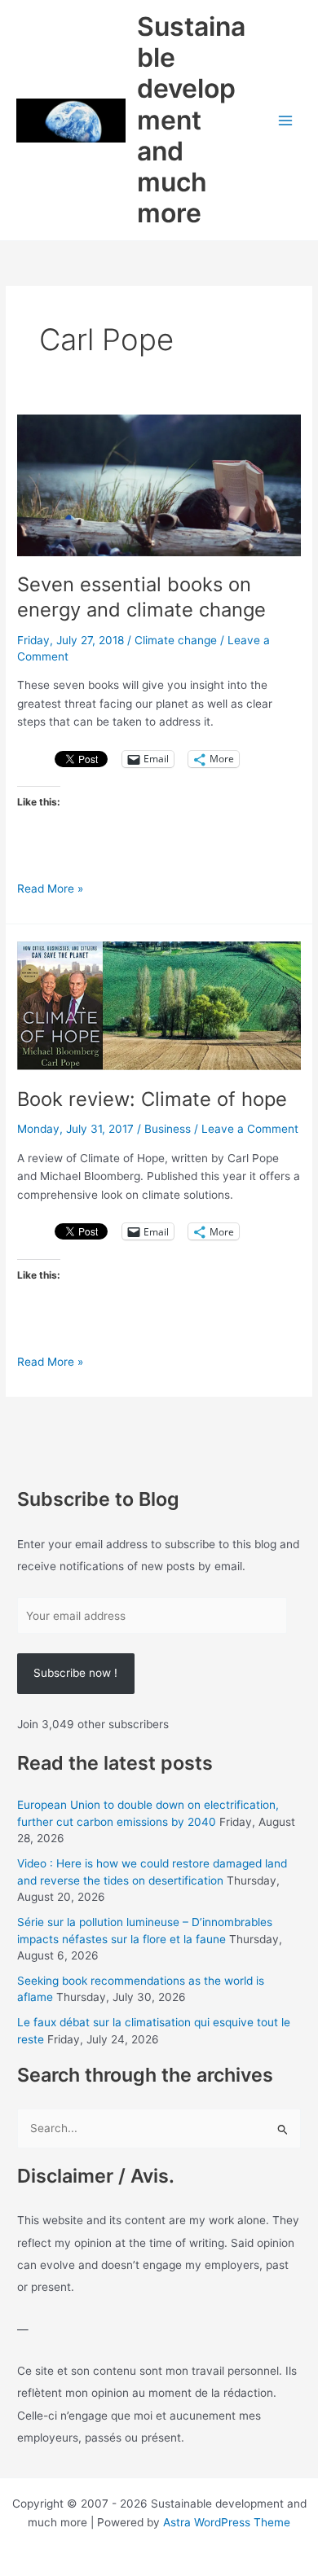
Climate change (176, 640)
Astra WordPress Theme (227, 2522)
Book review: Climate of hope (152, 1099)
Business (168, 1129)
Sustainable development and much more (191, 120)
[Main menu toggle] (286, 120)
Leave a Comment (250, 1129)
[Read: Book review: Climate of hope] (159, 1005)
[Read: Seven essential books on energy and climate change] (159, 485)
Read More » (50, 890)
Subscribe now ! (75, 1673)
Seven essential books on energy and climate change (141, 597)
